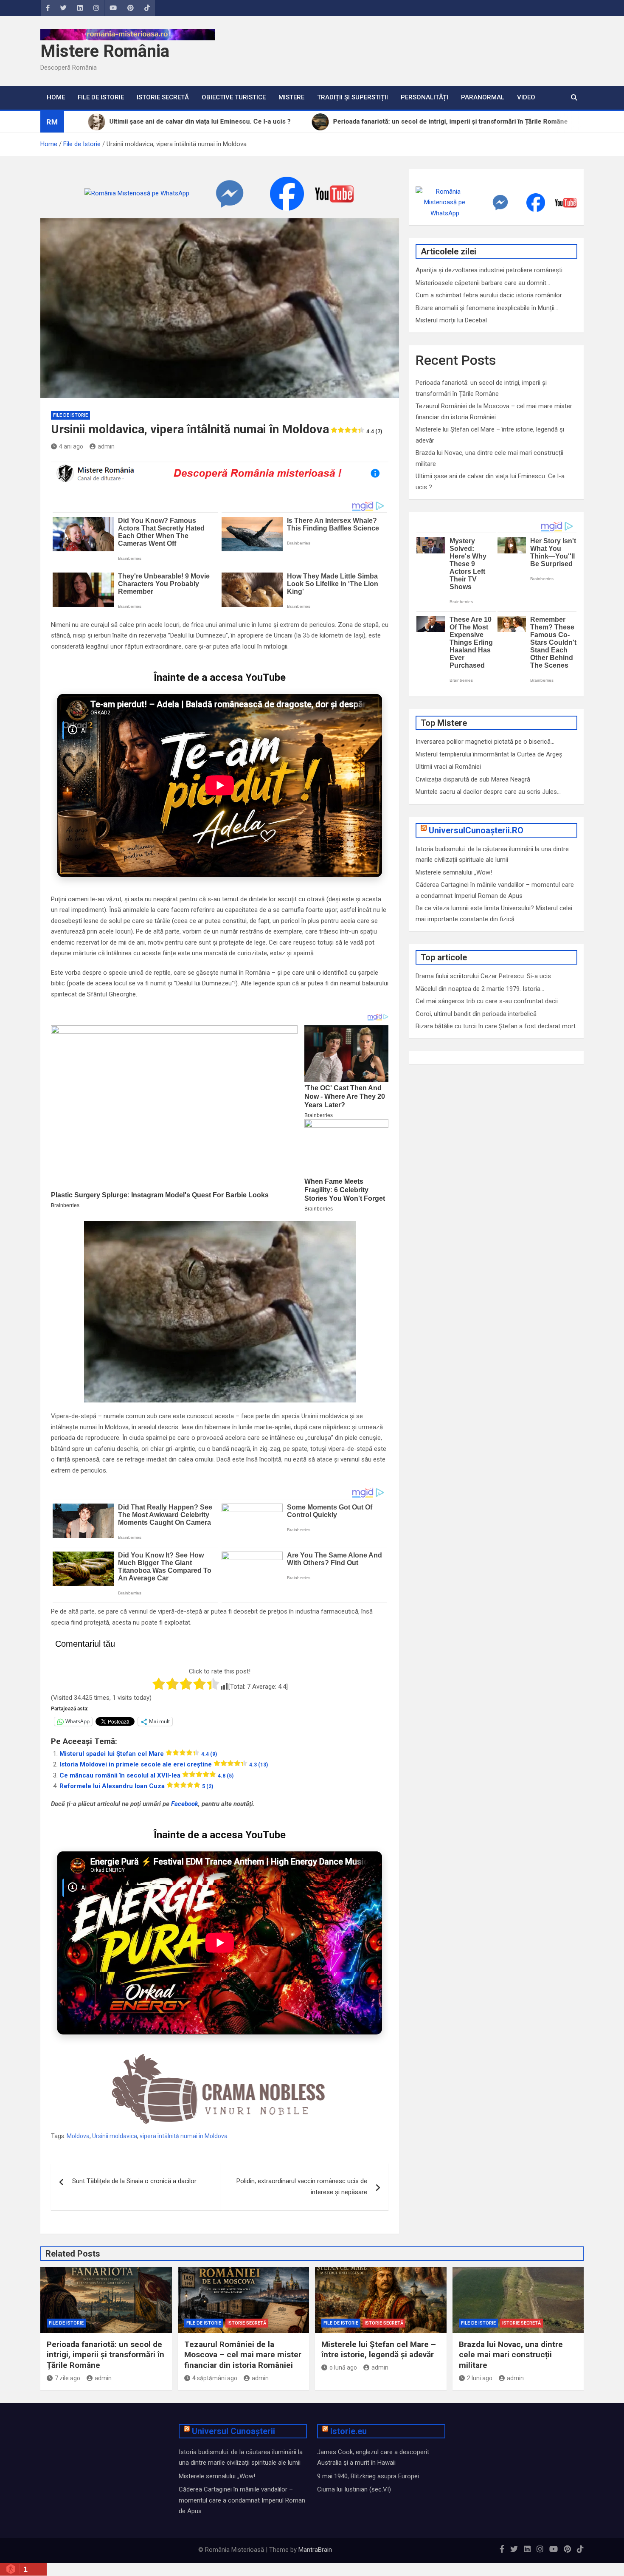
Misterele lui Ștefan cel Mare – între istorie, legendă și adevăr (379, 2350)
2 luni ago (480, 2378)
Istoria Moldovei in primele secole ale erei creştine (164, 1764)
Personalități (424, 97)
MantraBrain (315, 2550)
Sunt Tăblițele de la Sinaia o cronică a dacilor (134, 2181)
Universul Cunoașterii (233, 2431)
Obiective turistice (234, 97)
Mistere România (105, 51)
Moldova (78, 2136)
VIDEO (526, 97)
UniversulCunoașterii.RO (476, 830)
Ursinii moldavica (115, 2136)
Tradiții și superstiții (353, 97)
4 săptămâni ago (215, 2378)
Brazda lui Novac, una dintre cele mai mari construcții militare (511, 2355)
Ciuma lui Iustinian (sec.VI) (354, 2489)
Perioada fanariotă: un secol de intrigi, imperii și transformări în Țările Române (105, 2355)
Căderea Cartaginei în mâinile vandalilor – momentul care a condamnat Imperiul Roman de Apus (242, 2500)
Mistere (291, 97)
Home (56, 97)
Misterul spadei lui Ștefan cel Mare (138, 1754)
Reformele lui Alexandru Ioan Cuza (136, 1786)
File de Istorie (101, 97)
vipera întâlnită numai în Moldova (184, 2136)
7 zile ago (67, 2378)
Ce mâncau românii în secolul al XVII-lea (146, 1775)
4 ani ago (71, 446)
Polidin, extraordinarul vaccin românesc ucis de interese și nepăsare (302, 2187)
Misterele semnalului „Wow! (454, 872)
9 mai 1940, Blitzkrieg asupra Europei (368, 2476)
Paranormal (483, 97)
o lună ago (343, 2367)
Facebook (185, 1804)
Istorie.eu (349, 2431)
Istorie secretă (163, 97)
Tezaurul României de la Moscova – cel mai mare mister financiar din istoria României (243, 2355)
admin (106, 446)
